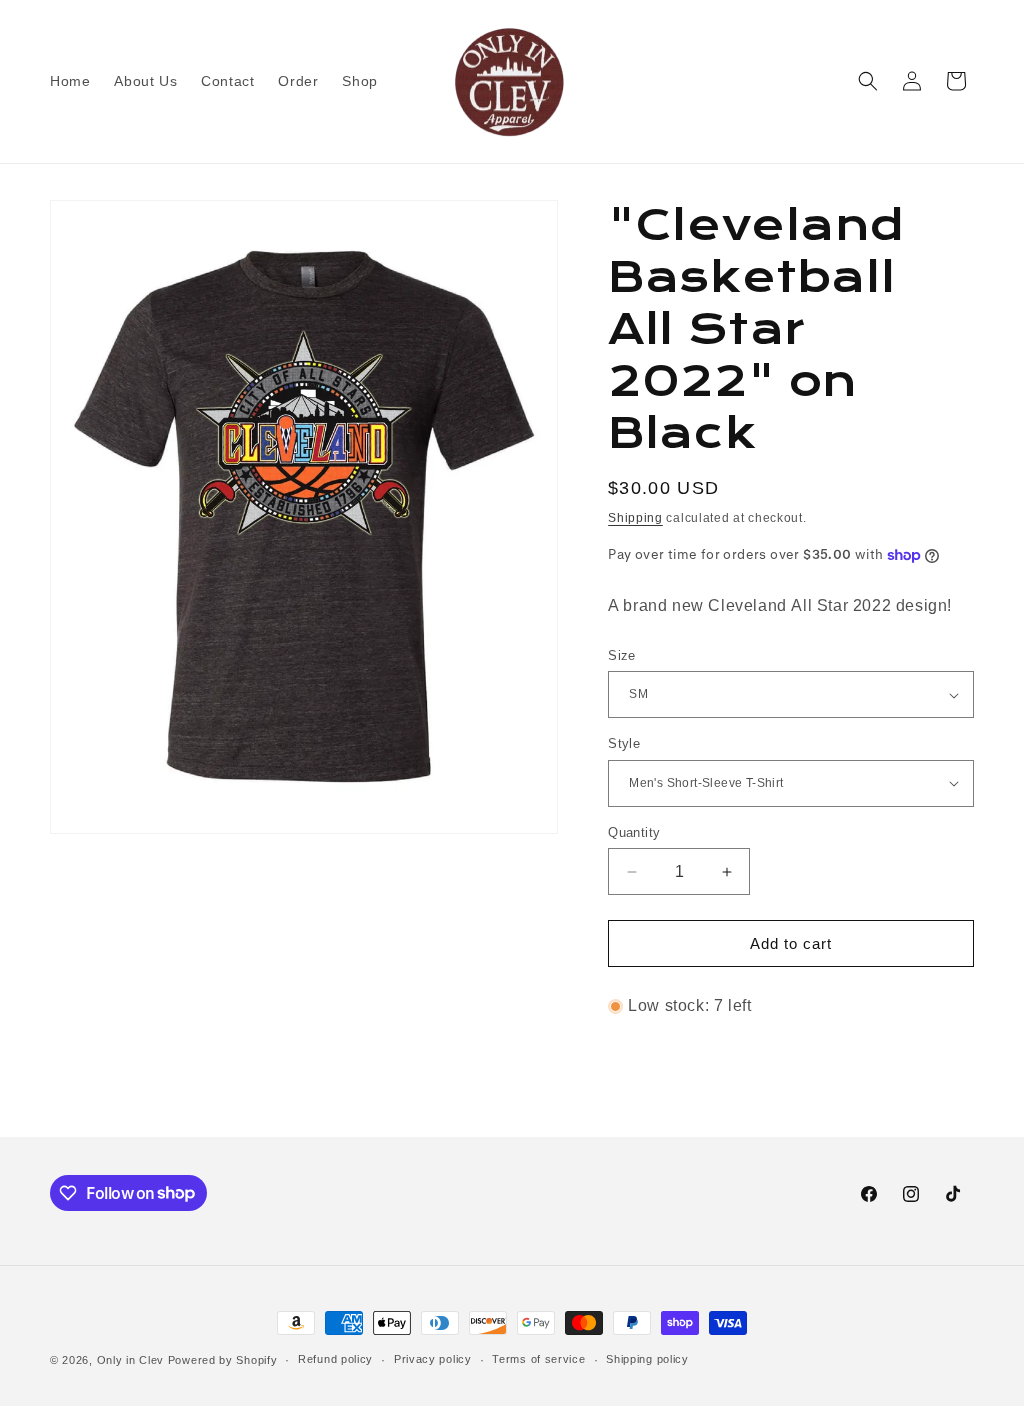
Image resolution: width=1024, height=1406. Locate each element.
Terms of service (538, 1359)
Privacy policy (433, 1359)
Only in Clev (130, 1360)
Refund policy (335, 1359)
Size (622, 655)
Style (624, 743)
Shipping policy (647, 1359)
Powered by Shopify (223, 1360)
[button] (868, 81)
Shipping (635, 518)
